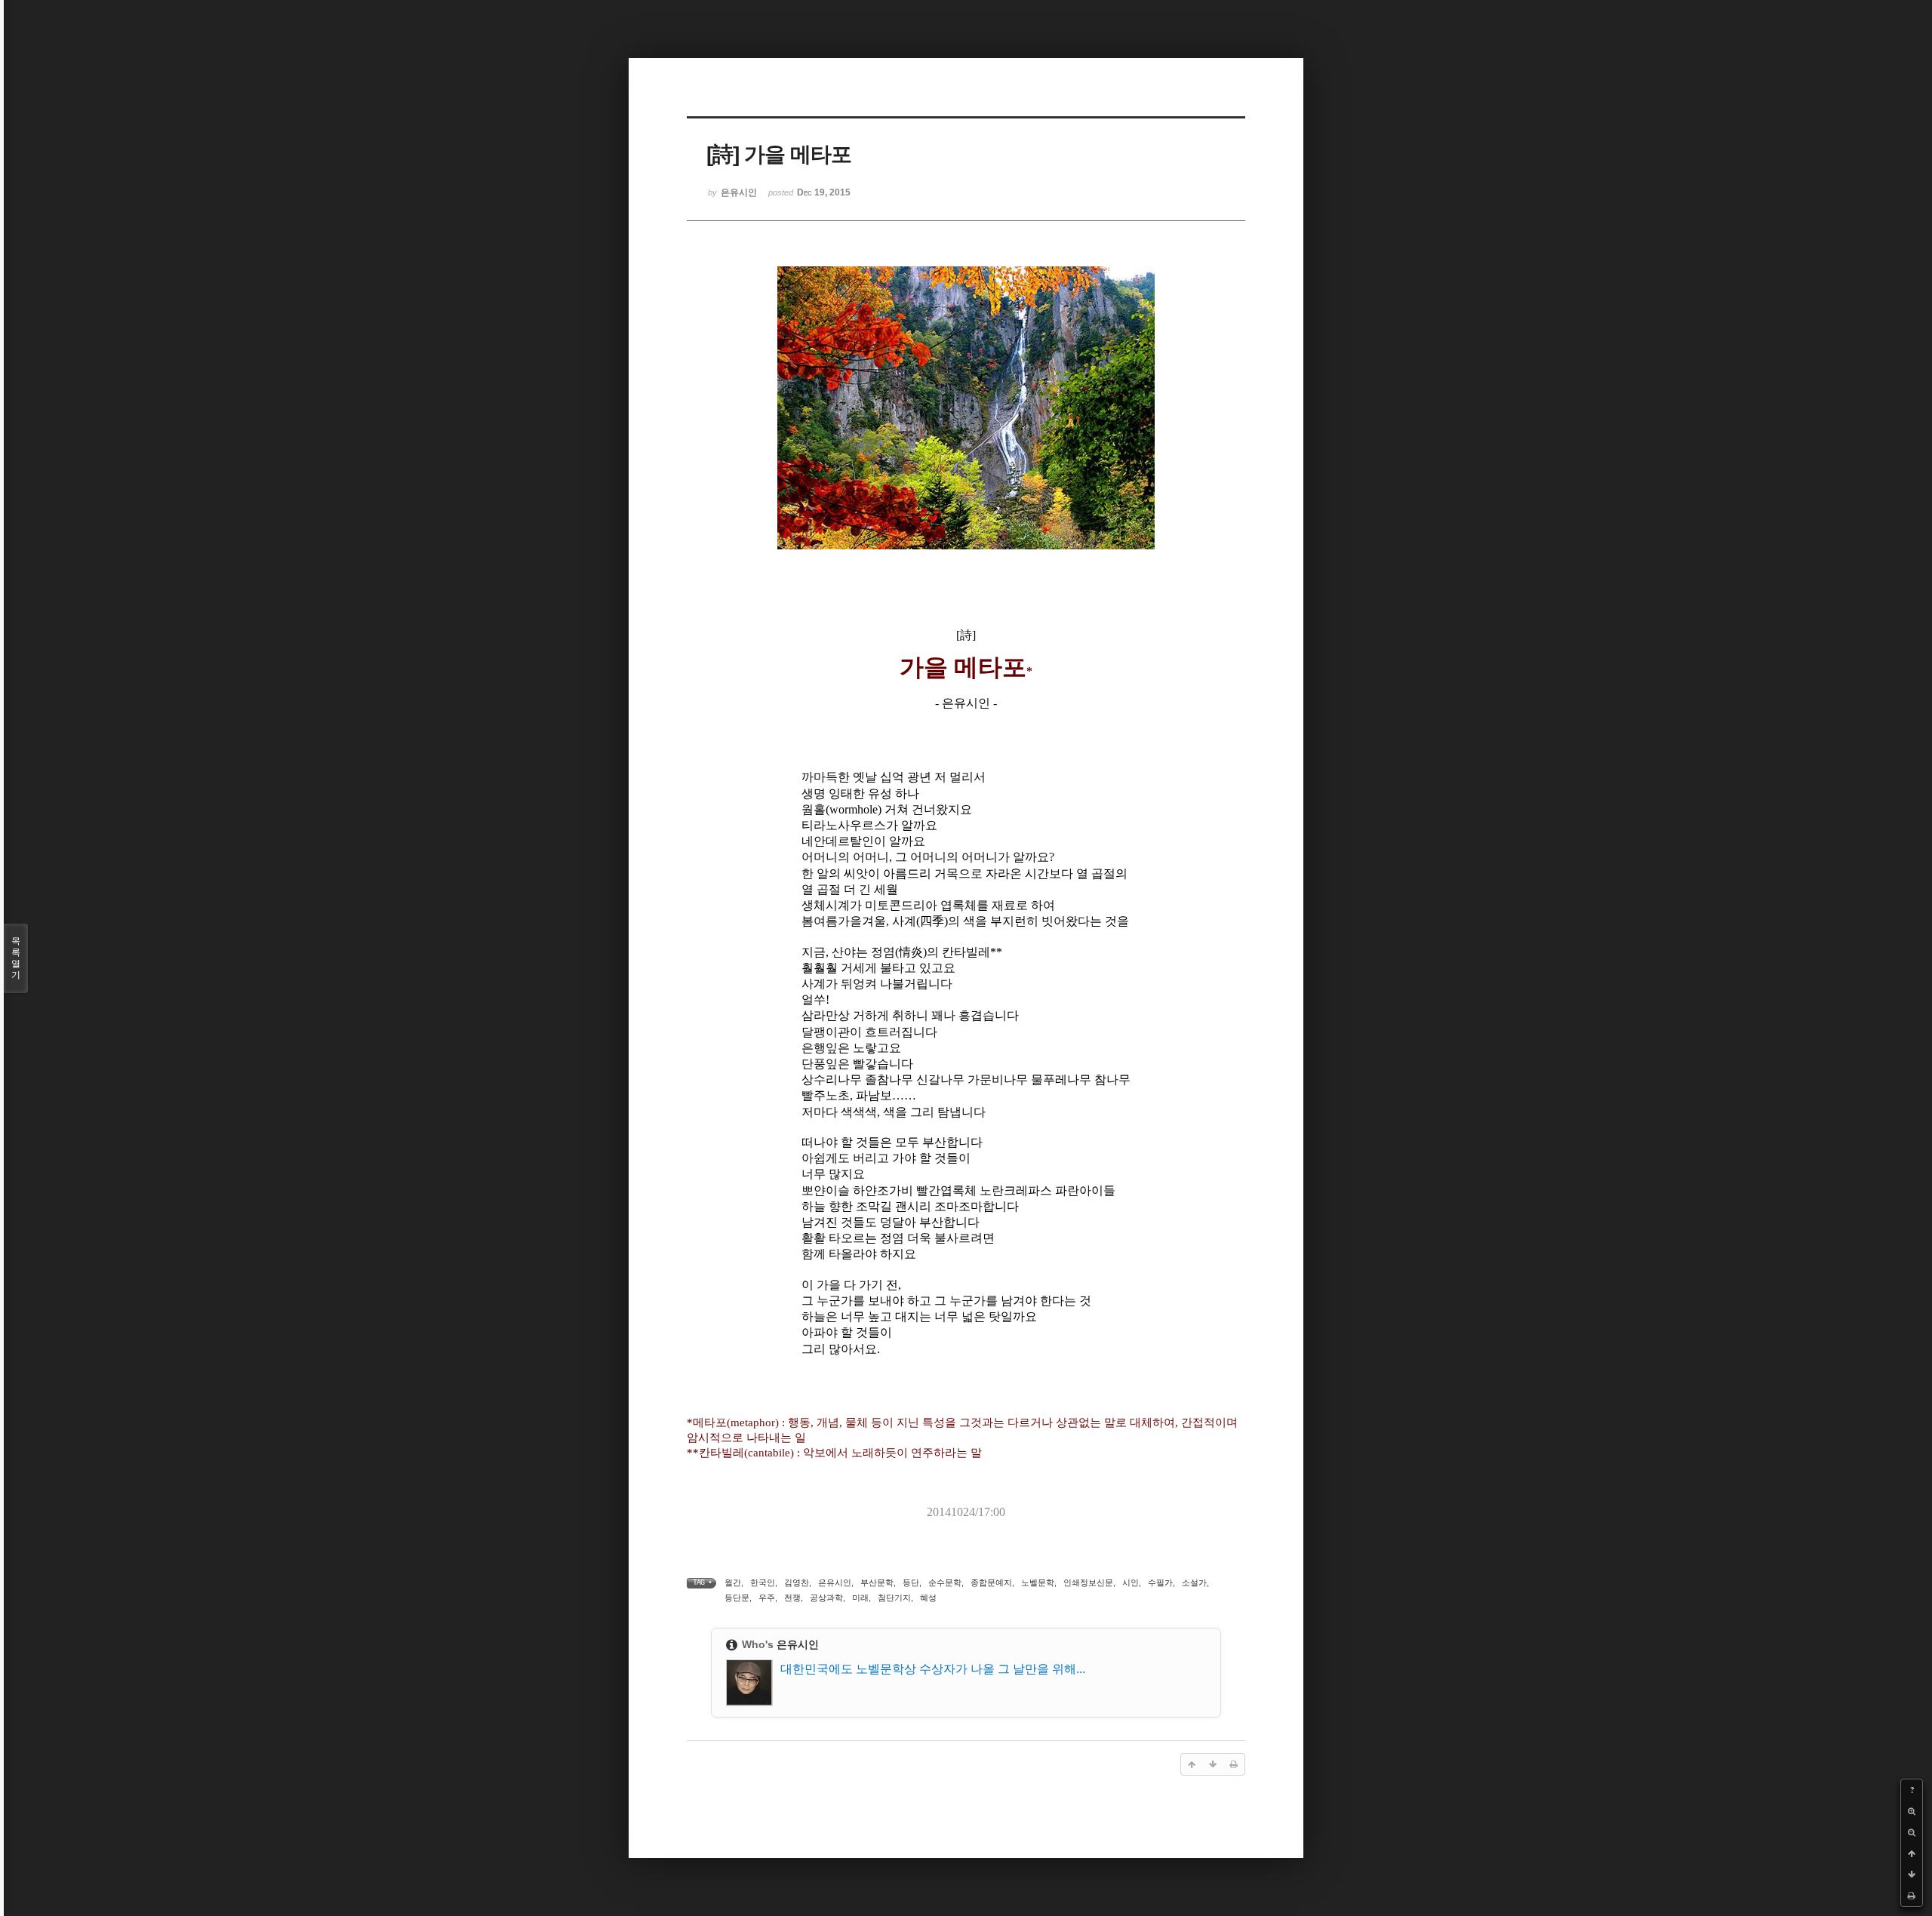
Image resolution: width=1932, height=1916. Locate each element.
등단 (911, 1582)
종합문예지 (991, 1582)
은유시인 (835, 1582)
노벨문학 (1038, 1582)
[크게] (1912, 1811)
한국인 (763, 1582)
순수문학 (945, 1582)
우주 (767, 1598)
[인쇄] (1912, 1896)
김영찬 (797, 1582)
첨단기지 (894, 1598)
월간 (733, 1582)
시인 (1131, 1582)
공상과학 (826, 1598)
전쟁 (792, 1598)
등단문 (737, 1598)
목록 (16, 958)
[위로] (1912, 1853)
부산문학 (877, 1582)
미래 (860, 1598)
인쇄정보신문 (1088, 1582)
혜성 (928, 1598)
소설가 (1194, 1582)
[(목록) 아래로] (1912, 1874)
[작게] (1912, 1832)
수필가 (1160, 1582)
